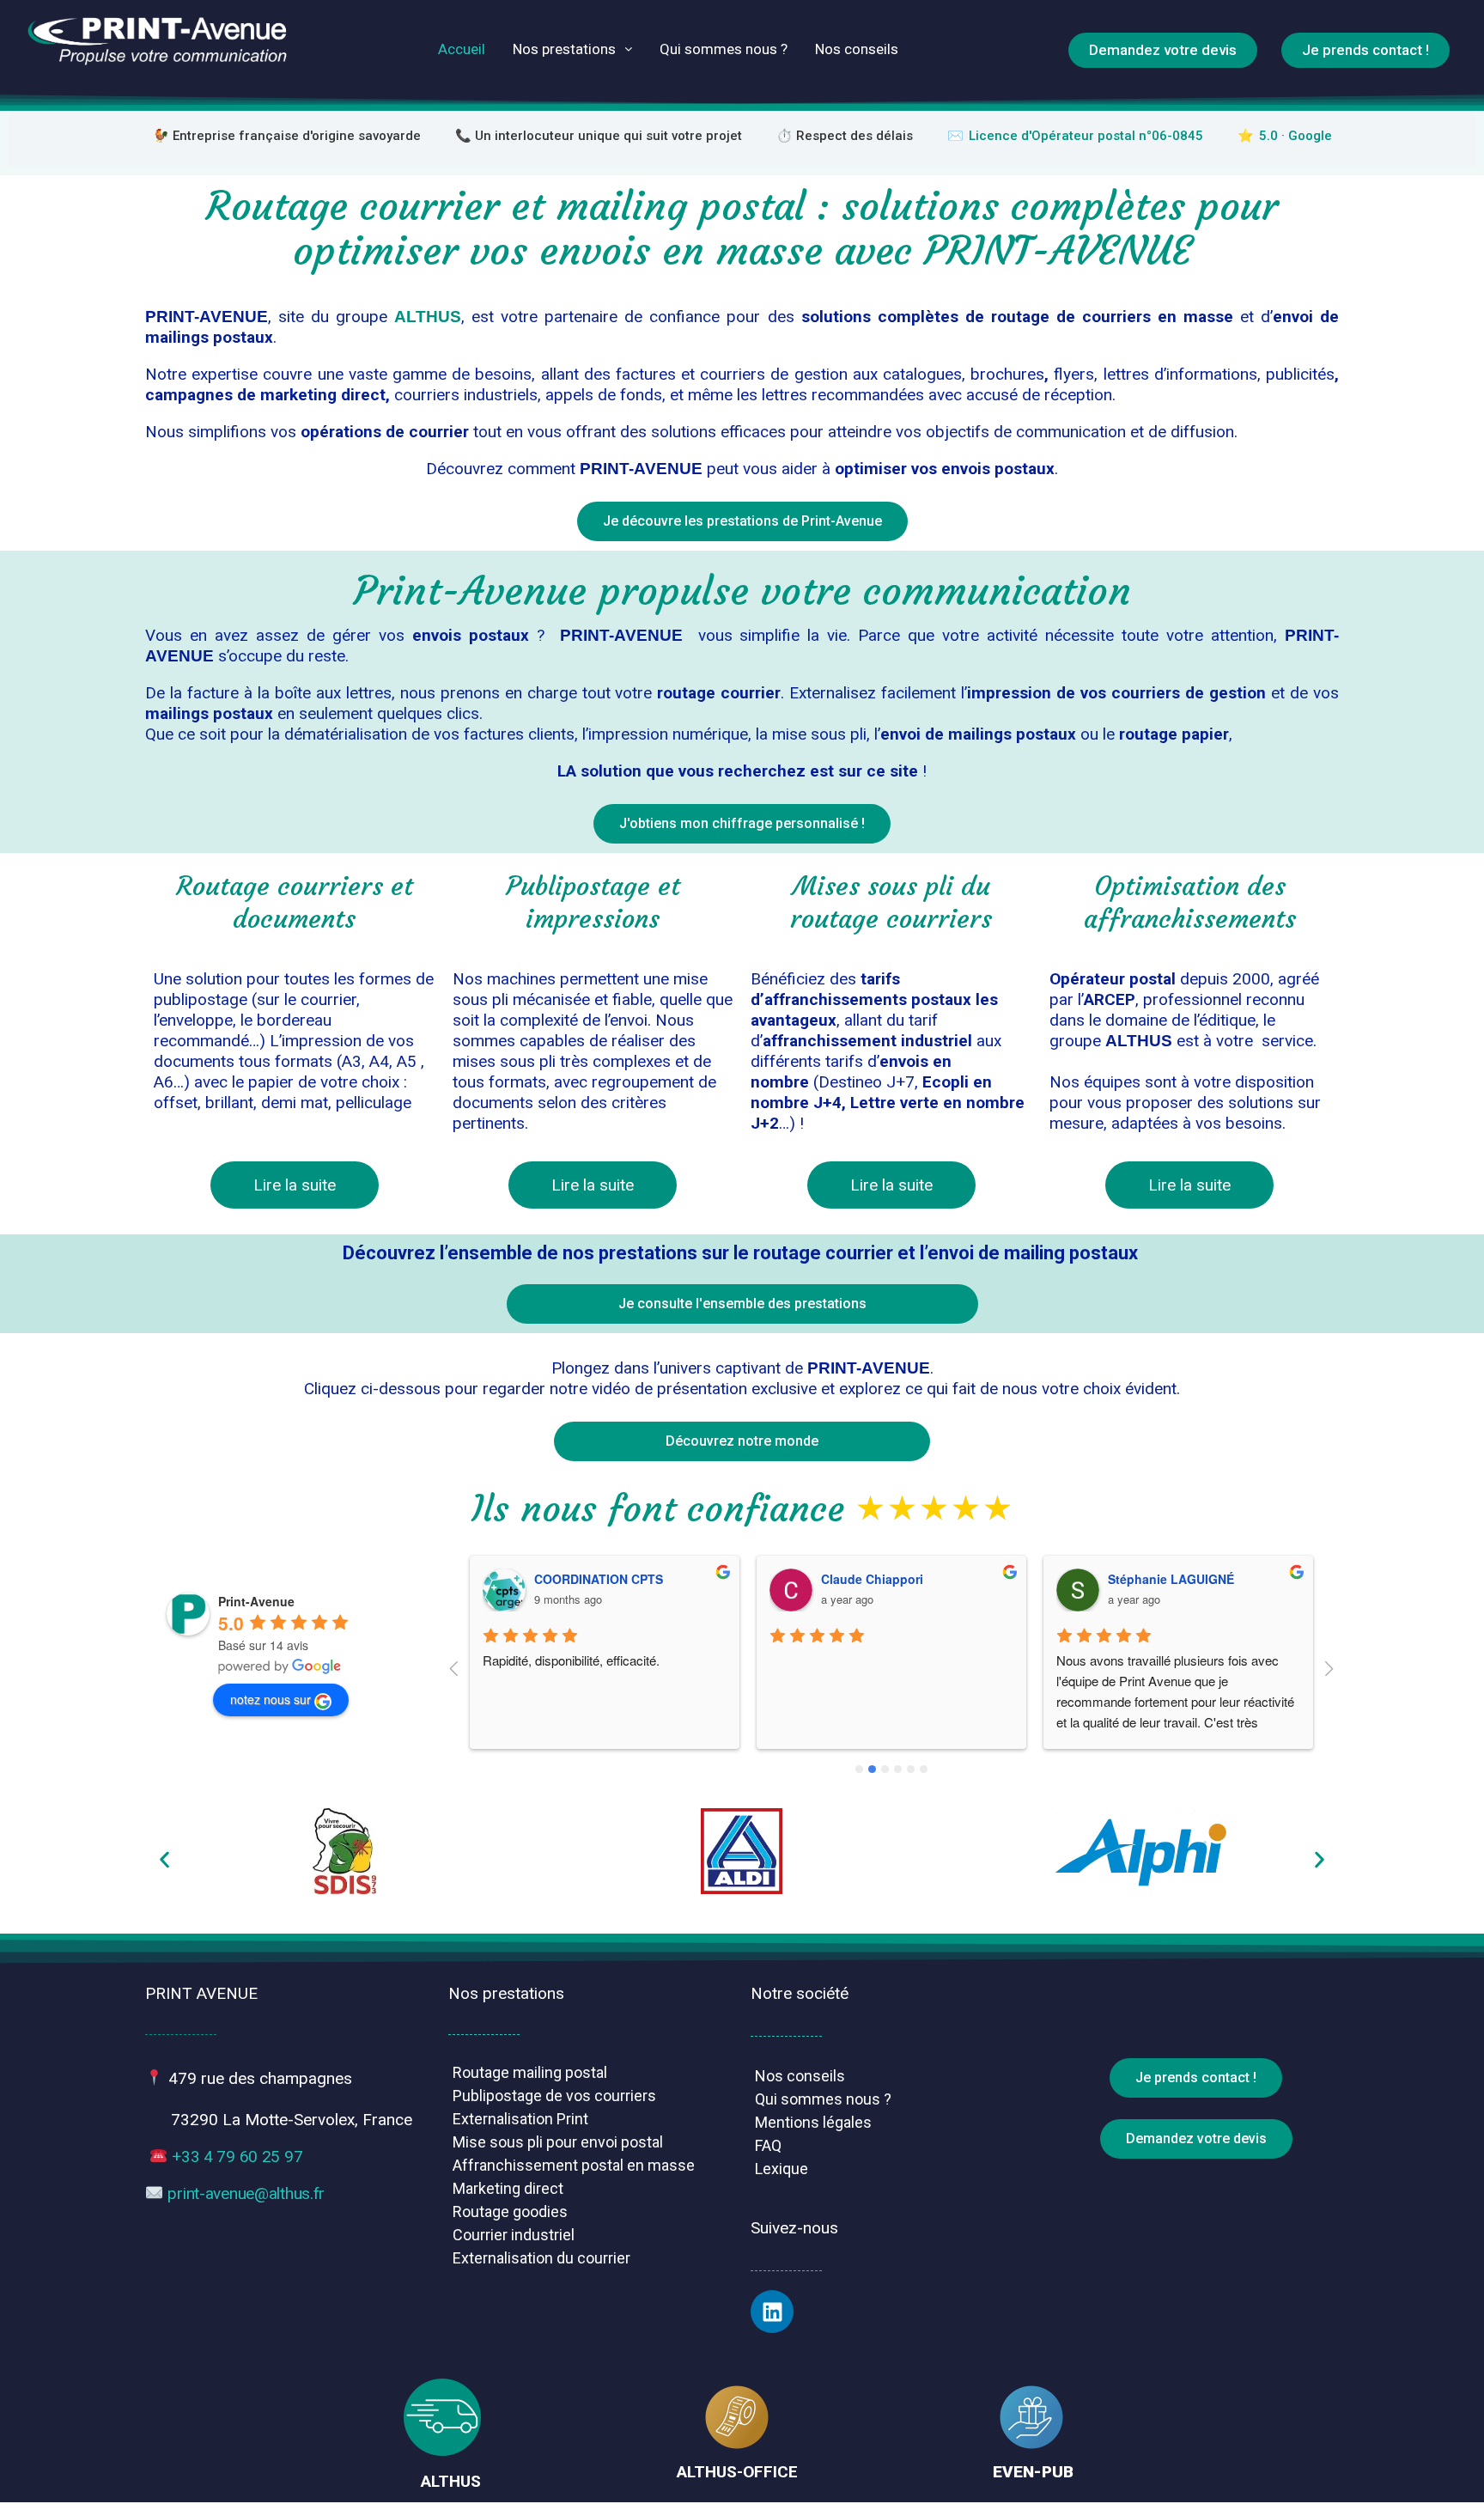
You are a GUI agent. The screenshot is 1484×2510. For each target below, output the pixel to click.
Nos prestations (564, 49)
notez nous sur (271, 1699)
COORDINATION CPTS (599, 1579)
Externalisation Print (520, 2119)
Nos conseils (857, 49)
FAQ (768, 2145)
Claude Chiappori (872, 1579)
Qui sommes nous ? (724, 49)
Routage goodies (510, 2211)
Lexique (782, 2169)
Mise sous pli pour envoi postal (558, 2142)
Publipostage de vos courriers (554, 2096)
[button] (164, 1859)
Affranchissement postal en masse (574, 2165)
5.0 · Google (1295, 136)
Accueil (462, 49)
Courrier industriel (514, 2235)
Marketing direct (508, 2188)
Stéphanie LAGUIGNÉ (1171, 1579)
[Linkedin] (772, 2312)
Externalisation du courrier (541, 2258)
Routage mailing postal (530, 2072)
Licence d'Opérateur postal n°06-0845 (1086, 136)
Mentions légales (813, 2122)
